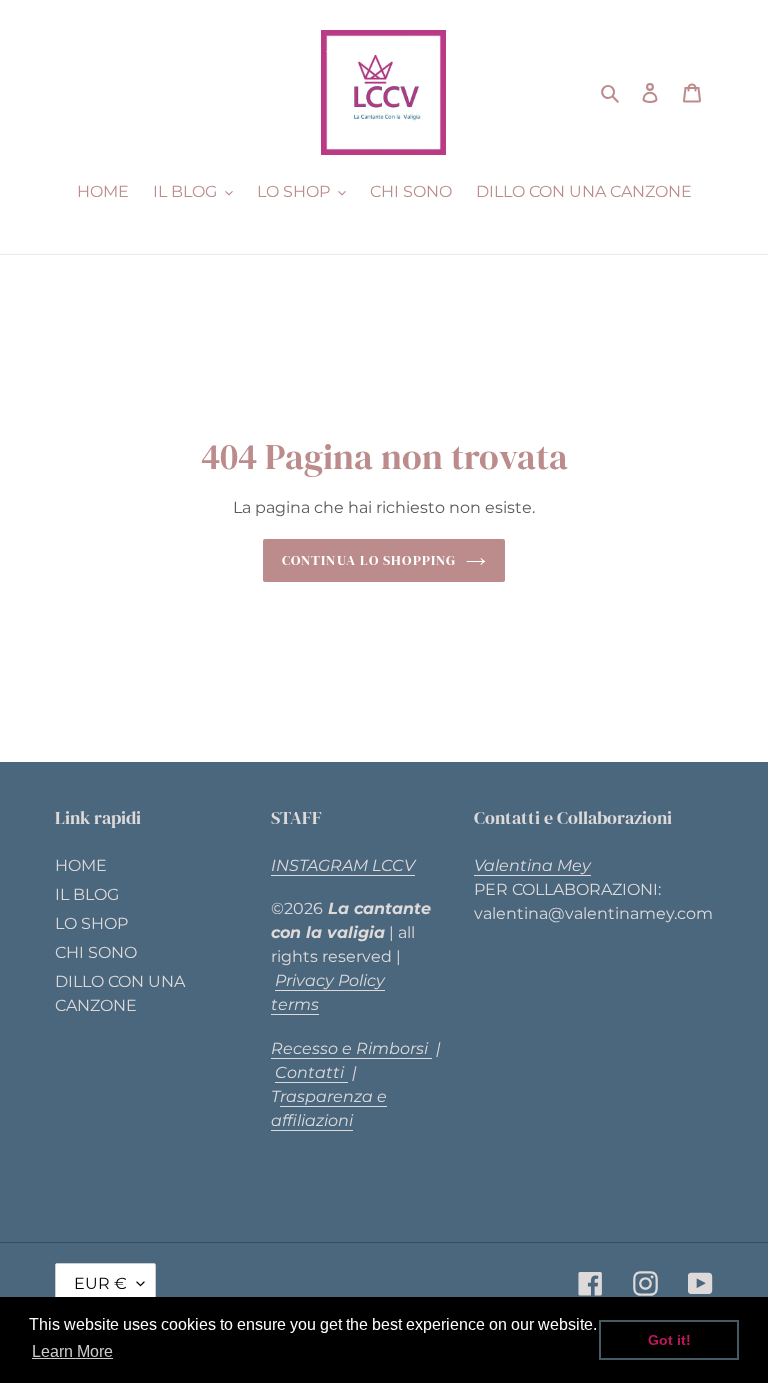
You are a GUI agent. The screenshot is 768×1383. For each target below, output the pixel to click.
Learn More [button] (72, 1351)
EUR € (100, 1283)
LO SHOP (91, 923)
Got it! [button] (669, 1340)
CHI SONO (96, 952)
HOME (81, 865)
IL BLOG (87, 894)
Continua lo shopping (369, 560)
